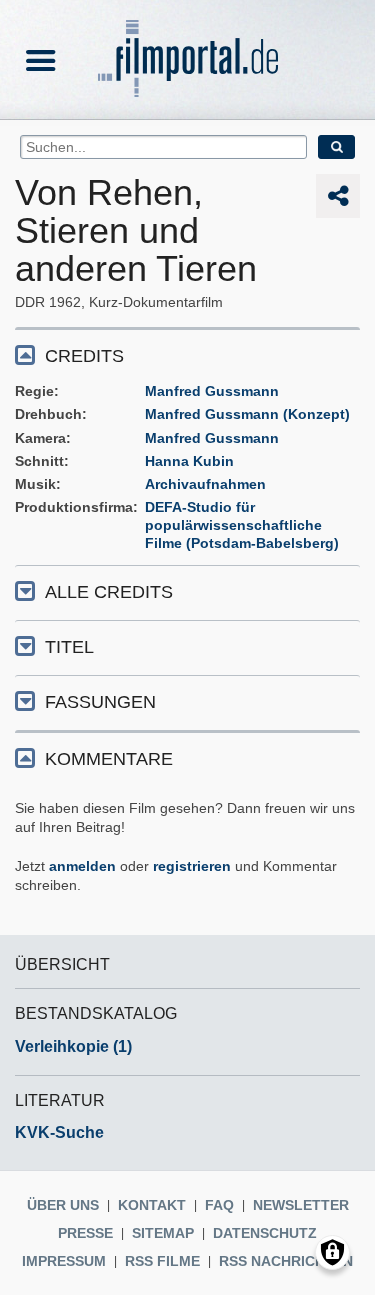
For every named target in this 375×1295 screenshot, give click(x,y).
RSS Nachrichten (286, 1261)
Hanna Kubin (189, 461)
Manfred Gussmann (212, 391)
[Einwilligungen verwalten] (332, 1252)
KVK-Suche (59, 1132)
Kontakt (152, 1205)
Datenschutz (265, 1233)
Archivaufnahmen (205, 484)
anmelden (82, 866)
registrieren (192, 866)
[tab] (187, 354)
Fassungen (100, 702)
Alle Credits (109, 592)
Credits (84, 356)
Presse (85, 1233)
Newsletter (301, 1205)
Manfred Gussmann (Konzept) (247, 414)
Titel (69, 647)
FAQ (219, 1205)
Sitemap (163, 1233)
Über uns (63, 1205)
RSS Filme (162, 1261)
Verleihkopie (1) (73, 1046)
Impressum (64, 1261)
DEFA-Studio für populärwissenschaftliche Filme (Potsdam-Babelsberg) (242, 525)
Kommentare (109, 759)
